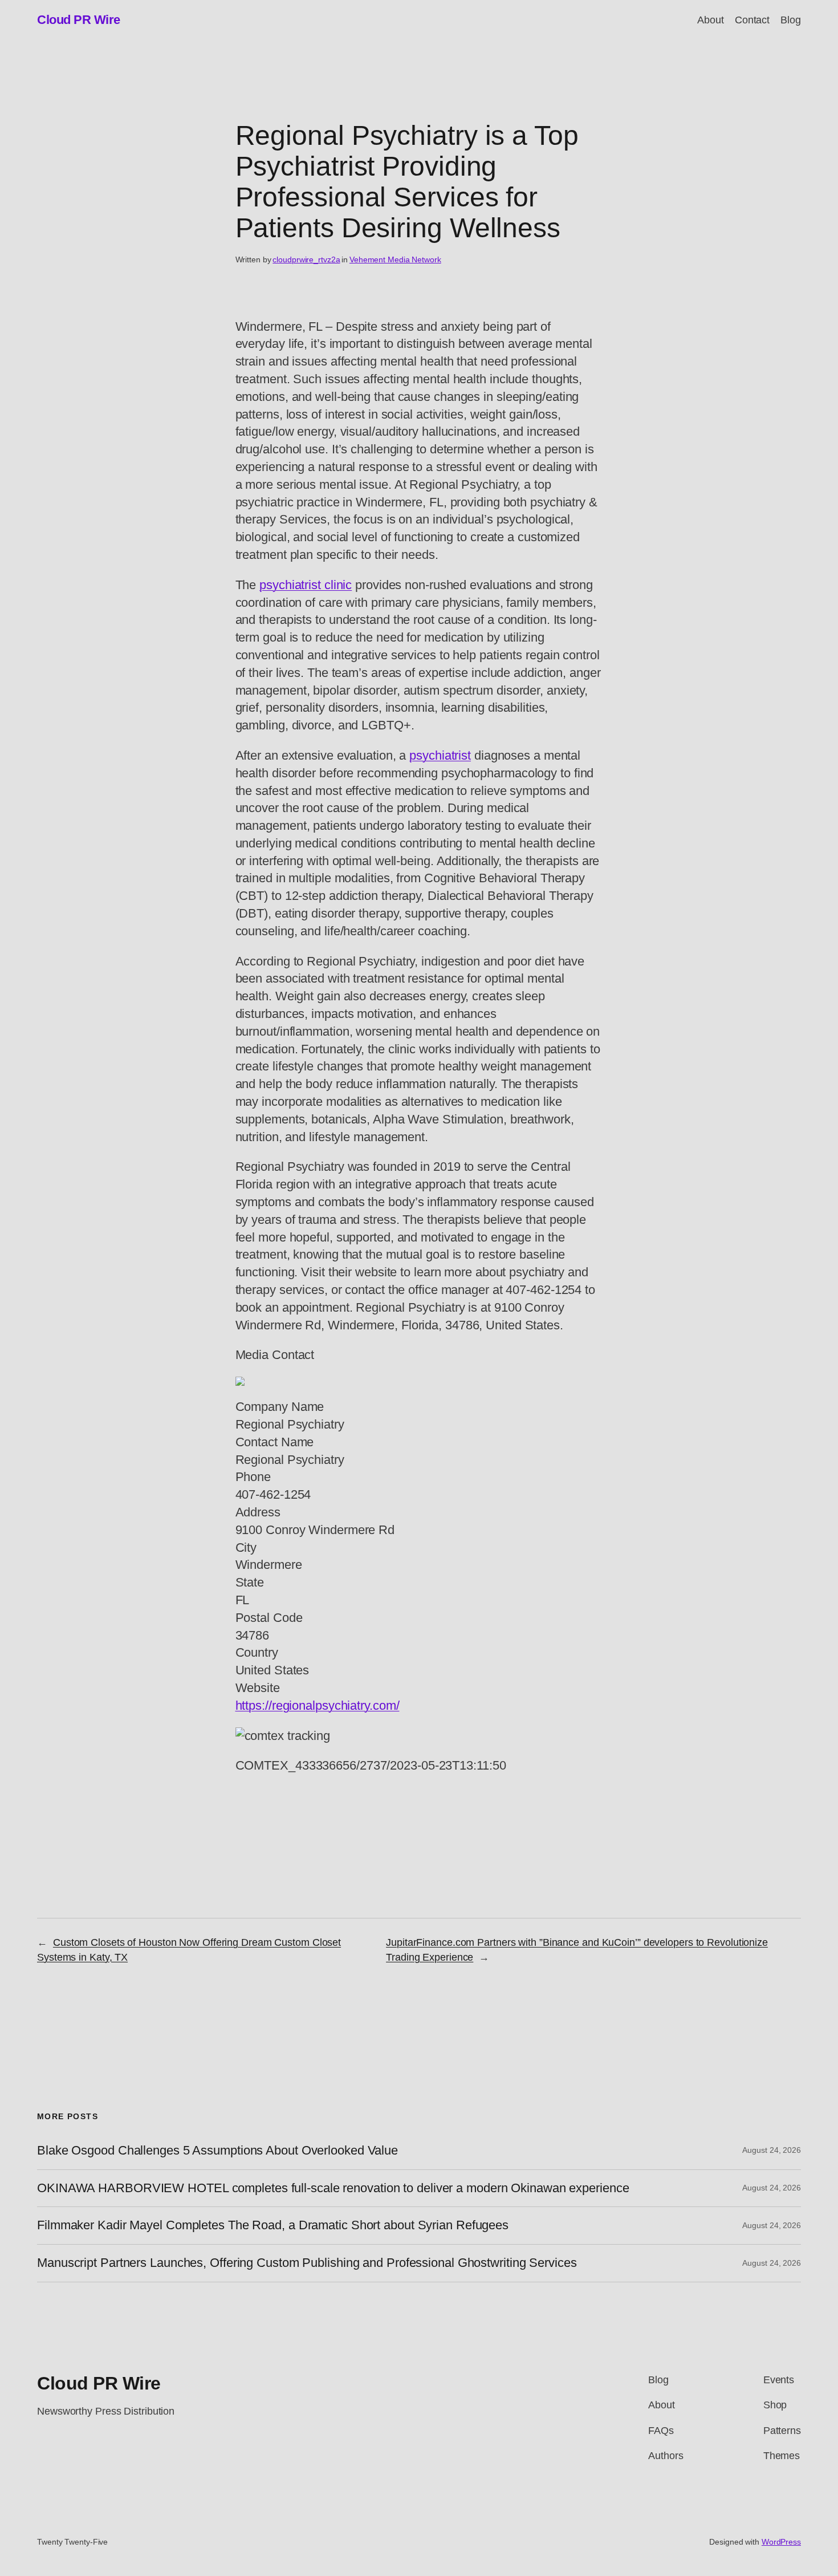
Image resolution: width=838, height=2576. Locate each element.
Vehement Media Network (395, 259)
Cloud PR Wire (79, 20)
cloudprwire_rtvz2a (306, 259)
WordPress (781, 2542)
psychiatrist (440, 755)
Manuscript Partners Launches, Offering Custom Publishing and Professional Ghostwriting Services (307, 2263)
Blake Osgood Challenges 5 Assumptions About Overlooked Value (217, 2151)
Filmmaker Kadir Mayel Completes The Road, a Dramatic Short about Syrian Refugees (273, 2225)
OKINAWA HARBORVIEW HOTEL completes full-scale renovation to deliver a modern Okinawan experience (333, 2188)
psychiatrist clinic (306, 585)
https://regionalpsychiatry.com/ (318, 1705)
